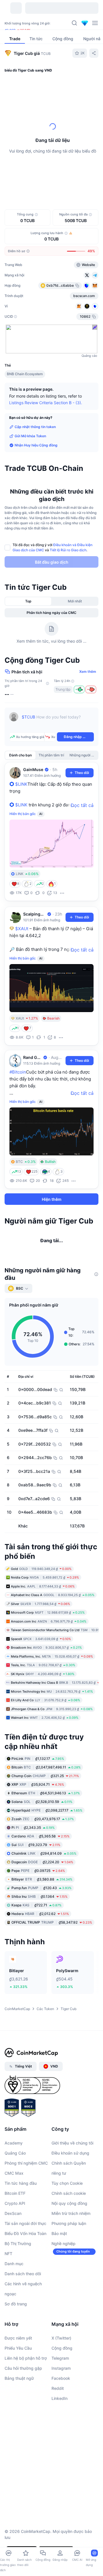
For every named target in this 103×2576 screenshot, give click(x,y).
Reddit (58, 2437)
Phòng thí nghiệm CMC (26, 2211)
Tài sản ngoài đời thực (25, 2272)
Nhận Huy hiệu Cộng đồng (36, 445)
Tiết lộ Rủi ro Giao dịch (68, 550)
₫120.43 (41, 1936)
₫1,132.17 (38, 1807)
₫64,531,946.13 (46, 1841)
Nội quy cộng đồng (69, 2252)
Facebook (61, 2426)
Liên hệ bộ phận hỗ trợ (26, 2406)
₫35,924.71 (38, 1833)
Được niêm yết (18, 2386)
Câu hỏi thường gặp (23, 2416)
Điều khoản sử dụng (70, 2201)
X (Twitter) (61, 2386)
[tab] (60, 182)
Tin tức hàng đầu (21, 2231)
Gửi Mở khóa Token (30, 436)
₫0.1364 (39, 1945)
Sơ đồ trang (16, 2352)
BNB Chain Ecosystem (25, 374)
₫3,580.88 (42, 1927)
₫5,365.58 (40, 1884)
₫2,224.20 (42, 1910)
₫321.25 (45, 1824)
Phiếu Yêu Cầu (18, 2396)
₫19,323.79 (36, 1893)
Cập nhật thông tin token (35, 427)
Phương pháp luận (69, 2272)
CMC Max (14, 2221)
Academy (14, 2191)
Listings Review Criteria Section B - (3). (46, 403)
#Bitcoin (18, 1072)
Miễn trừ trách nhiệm (71, 2262)
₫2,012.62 (40, 1962)
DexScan (13, 2262)
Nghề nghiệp (64, 2292)
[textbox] (58, 721)
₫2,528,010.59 (42, 1850)
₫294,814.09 (44, 1902)
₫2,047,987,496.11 (46, 1815)
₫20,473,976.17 (43, 1867)
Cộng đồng (62, 2396)
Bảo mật (59, 2282)
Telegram (60, 2406)
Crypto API (15, 2252)
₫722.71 (36, 1953)
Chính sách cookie (69, 2241)
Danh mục (14, 2312)
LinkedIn (60, 2447)
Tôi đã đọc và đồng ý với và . (53, 547)
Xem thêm (88, 672)
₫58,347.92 (52, 1971)
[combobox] (51, 193)
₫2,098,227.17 (47, 1859)
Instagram (61, 2416)
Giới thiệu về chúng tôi (72, 2191)
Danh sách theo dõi (23, 2322)
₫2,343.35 (33, 1876)
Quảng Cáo (15, 2201)
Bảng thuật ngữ (19, 2426)
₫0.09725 (38, 1919)
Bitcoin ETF (15, 2241)
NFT (8, 2302)
